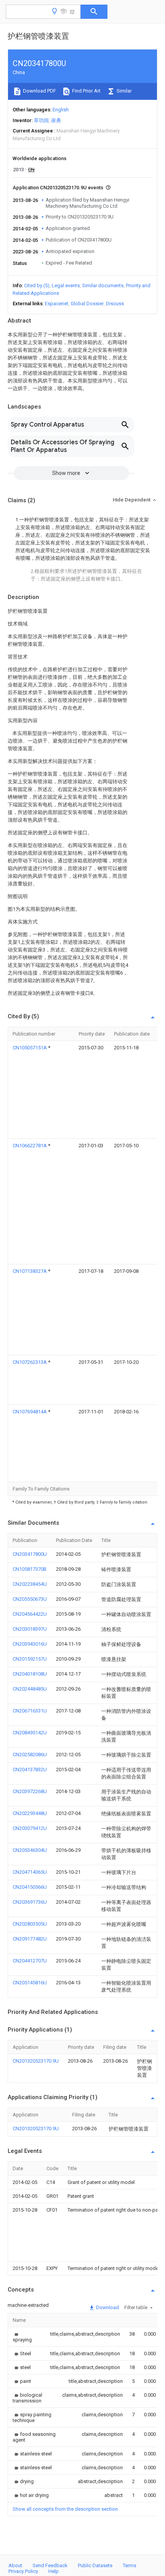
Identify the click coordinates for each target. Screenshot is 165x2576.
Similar (124, 91)
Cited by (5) (37, 285)
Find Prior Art (86, 91)
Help (54, 2571)
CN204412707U (30, 1961)
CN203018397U (30, 1629)
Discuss (115, 304)
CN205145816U (30, 1983)
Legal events (66, 285)
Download (107, 2307)
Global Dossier (87, 304)
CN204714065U (30, 1872)
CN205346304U (30, 1850)
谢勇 (56, 120)
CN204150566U (30, 1887)
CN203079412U (30, 1828)
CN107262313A (30, 1362)
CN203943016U (30, 1644)
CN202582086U (30, 1755)
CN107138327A (30, 1271)
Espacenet (57, 304)
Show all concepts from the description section (65, 2509)
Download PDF (39, 91)
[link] (22, 2337)
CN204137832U (30, 1769)
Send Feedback (50, 2565)
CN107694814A (30, 1412)
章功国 (41, 120)
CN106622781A (30, 1146)
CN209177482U (30, 1939)
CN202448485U (30, 1689)
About (15, 2565)
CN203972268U (30, 1791)
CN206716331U (30, 1711)
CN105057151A (30, 1048)
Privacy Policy (23, 2571)
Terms (130, 2565)
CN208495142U (30, 1733)
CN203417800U (30, 1554)
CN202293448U (30, 1813)
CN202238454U (30, 1584)
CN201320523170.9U (36, 2061)
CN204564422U (30, 1614)
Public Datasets (95, 2565)
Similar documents (103, 285)
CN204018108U (30, 1674)
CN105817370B (30, 1569)
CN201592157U (30, 1659)
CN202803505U (30, 1924)
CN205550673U (30, 1599)
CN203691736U (30, 1902)
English (61, 110)
